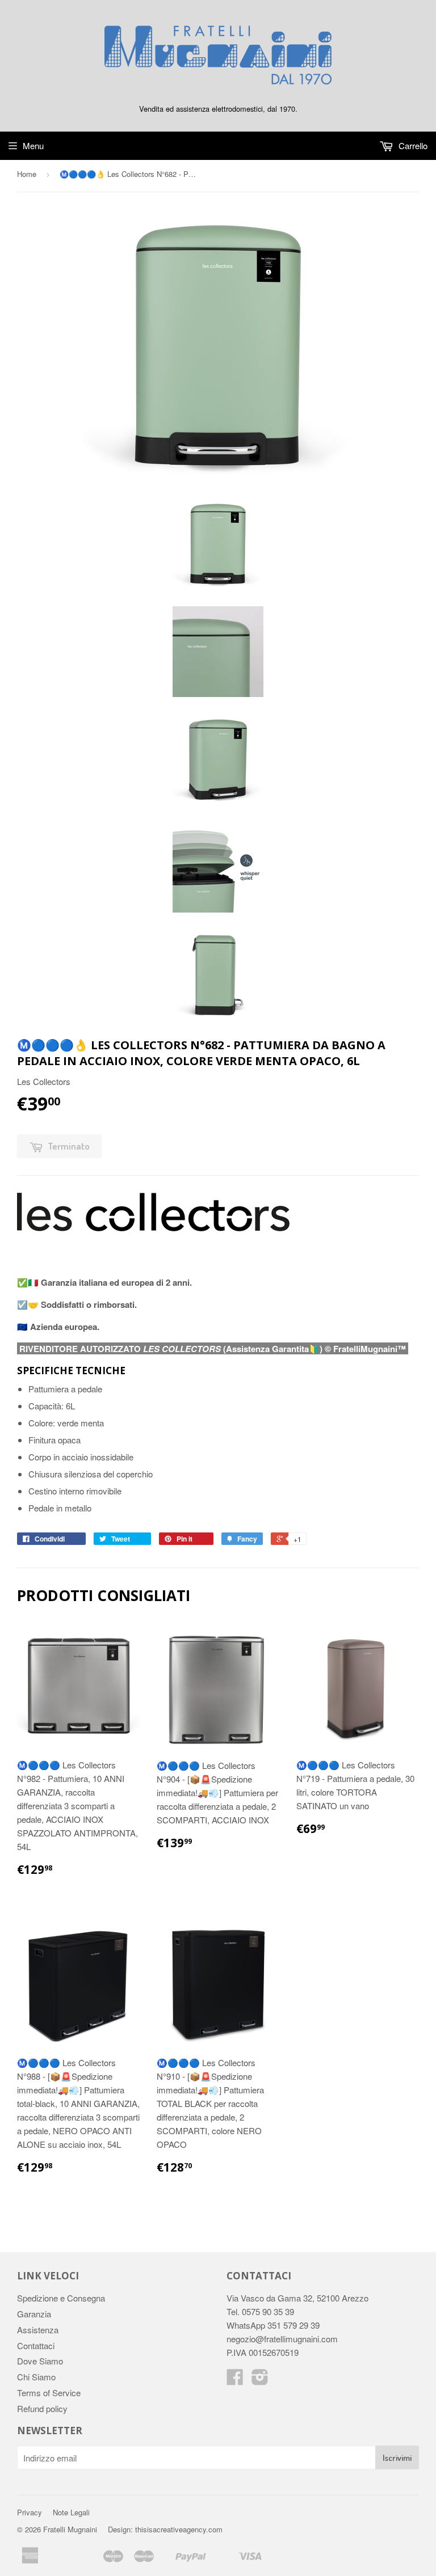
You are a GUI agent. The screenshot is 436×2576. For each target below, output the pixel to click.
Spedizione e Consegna (61, 2298)
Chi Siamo (36, 2377)
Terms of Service (49, 2393)
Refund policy (42, 2408)
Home (27, 174)
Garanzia (34, 2314)
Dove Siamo (40, 2361)
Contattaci (36, 2345)
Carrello (412, 145)
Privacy (30, 2512)
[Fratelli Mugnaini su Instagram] (260, 2380)
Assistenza (38, 2330)
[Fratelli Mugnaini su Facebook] (235, 2380)
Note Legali (71, 2512)
